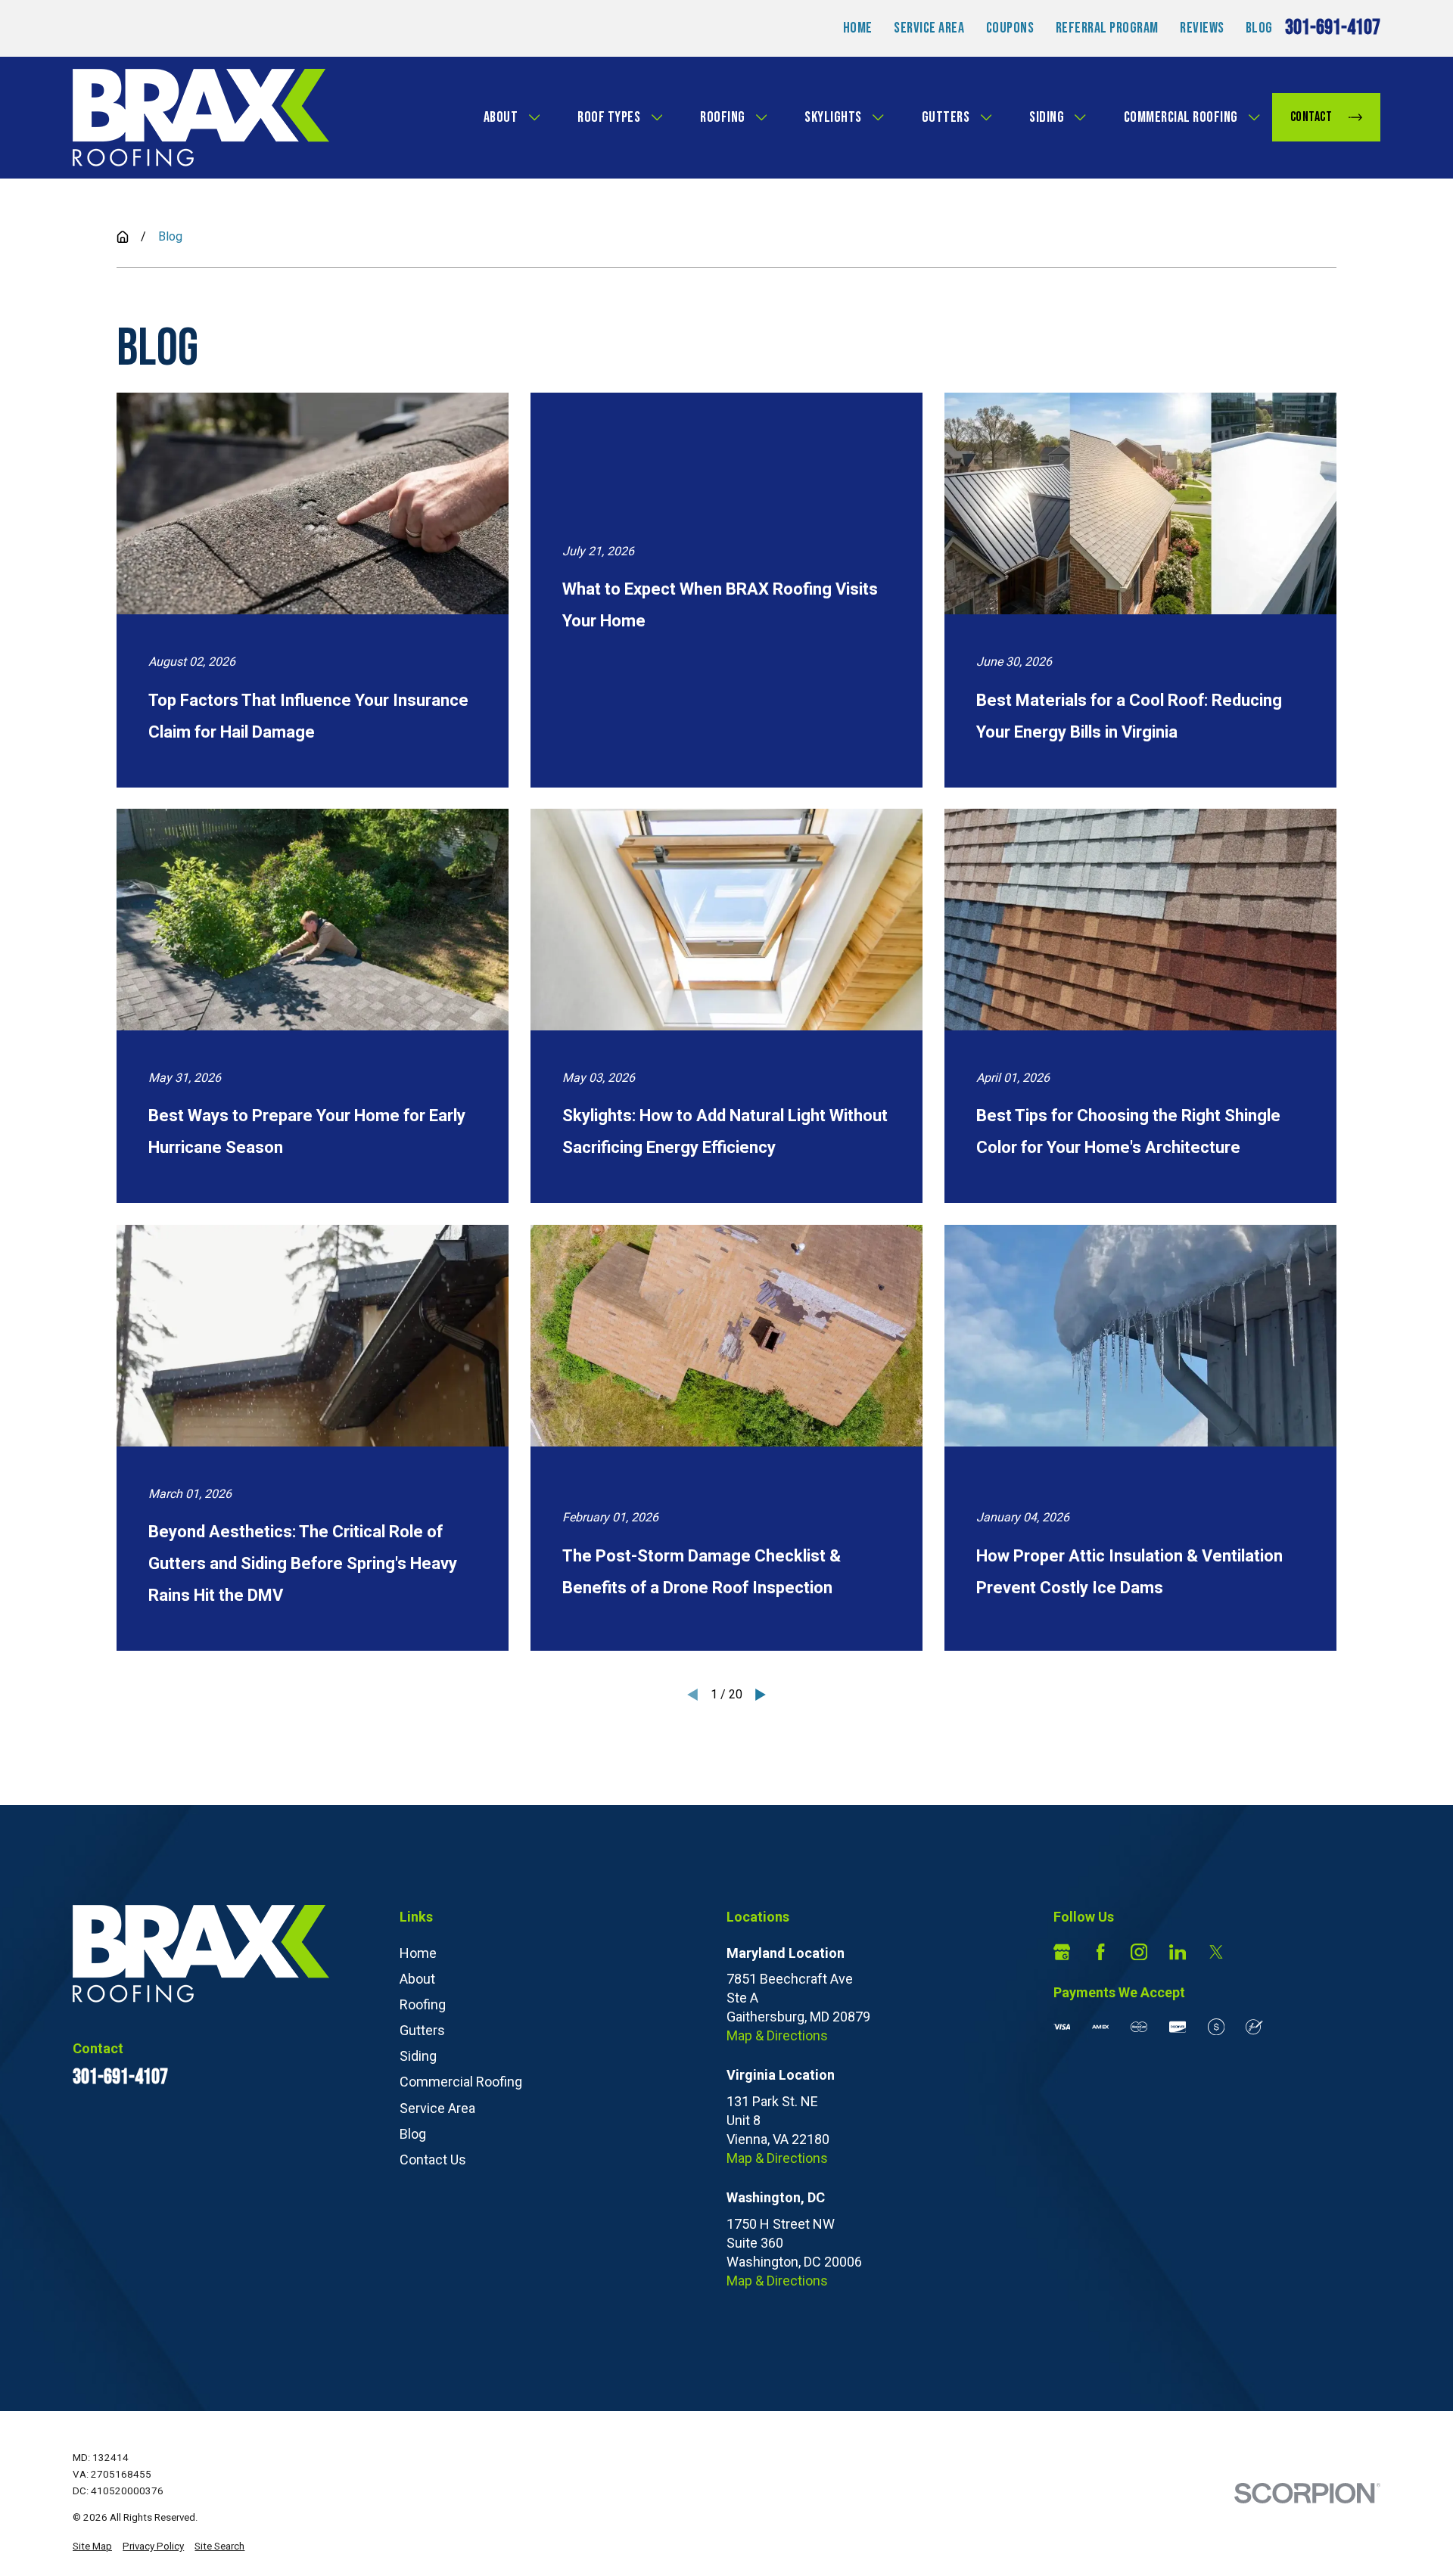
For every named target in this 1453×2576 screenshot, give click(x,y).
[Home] (201, 118)
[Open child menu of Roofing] (761, 117)
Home (858, 28)
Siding (1047, 117)
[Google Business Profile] (1062, 1952)
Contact (1311, 117)
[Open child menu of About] (534, 117)
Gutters (946, 117)
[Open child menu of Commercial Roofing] (1254, 117)
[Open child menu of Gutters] (986, 117)
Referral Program (1107, 28)
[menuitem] (92, 2547)
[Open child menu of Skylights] (878, 117)
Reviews (1202, 28)
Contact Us (433, 2160)
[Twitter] (1216, 1952)
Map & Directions (777, 2035)
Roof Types (609, 117)
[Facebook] (1100, 1952)
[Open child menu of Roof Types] (657, 117)
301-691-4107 (1333, 28)
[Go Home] (123, 237)
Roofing (723, 117)
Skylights (833, 117)
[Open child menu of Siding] (1080, 117)
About (501, 117)
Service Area (929, 28)
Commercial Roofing (1181, 117)
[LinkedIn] (1178, 1952)
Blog (1259, 28)
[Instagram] (1139, 1952)
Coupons (1010, 28)
